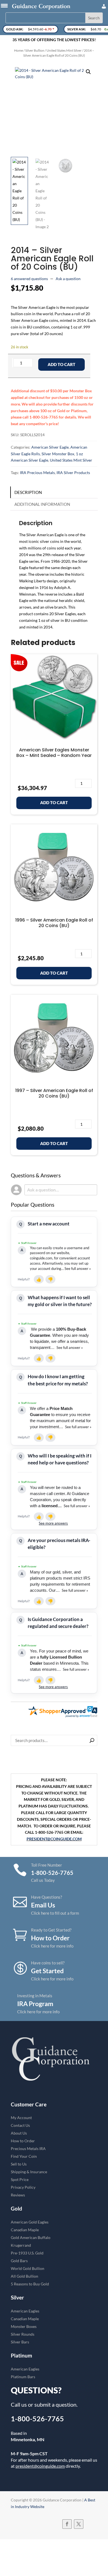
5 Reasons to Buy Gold (30, 2284)
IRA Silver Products (73, 473)
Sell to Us (19, 2164)
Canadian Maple (25, 2230)
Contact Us (20, 2125)
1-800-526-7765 (37, 2419)
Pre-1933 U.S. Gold (27, 2253)
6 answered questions (29, 279)
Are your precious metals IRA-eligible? (59, 1544)
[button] (88, 72)
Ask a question (68, 279)
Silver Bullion (35, 50)
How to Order (23, 2141)
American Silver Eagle (50, 447)
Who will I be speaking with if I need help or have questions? (60, 1459)
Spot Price (20, 2179)
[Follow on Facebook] (67, 2524)
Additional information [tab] (42, 504)
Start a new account (49, 1224)
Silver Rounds (23, 2334)
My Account (21, 2118)
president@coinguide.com (40, 2466)
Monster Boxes (24, 2326)
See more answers (53, 1523)
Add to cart (61, 364)
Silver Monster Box (58, 454)
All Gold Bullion (25, 2276)
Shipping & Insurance (29, 2172)
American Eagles (25, 2311)
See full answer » (78, 1269)
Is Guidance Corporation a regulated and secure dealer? (58, 1623)
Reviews (18, 2195)
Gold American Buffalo (31, 2237)
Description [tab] (28, 492)
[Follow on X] (79, 2524)
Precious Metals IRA (28, 2149)
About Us (19, 2133)
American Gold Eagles (30, 2222)
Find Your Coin (24, 2156)
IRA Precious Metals (37, 473)
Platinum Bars (23, 2377)
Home (19, 50)
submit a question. (56, 2404)
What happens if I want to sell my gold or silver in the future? (60, 1301)
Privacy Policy (23, 2187)
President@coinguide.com (54, 1839)
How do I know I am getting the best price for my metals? (58, 1380)
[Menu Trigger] (4, 5)
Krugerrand (21, 2245)
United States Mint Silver (64, 50)
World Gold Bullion (28, 2268)
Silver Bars (20, 2342)
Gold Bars (19, 2261)
